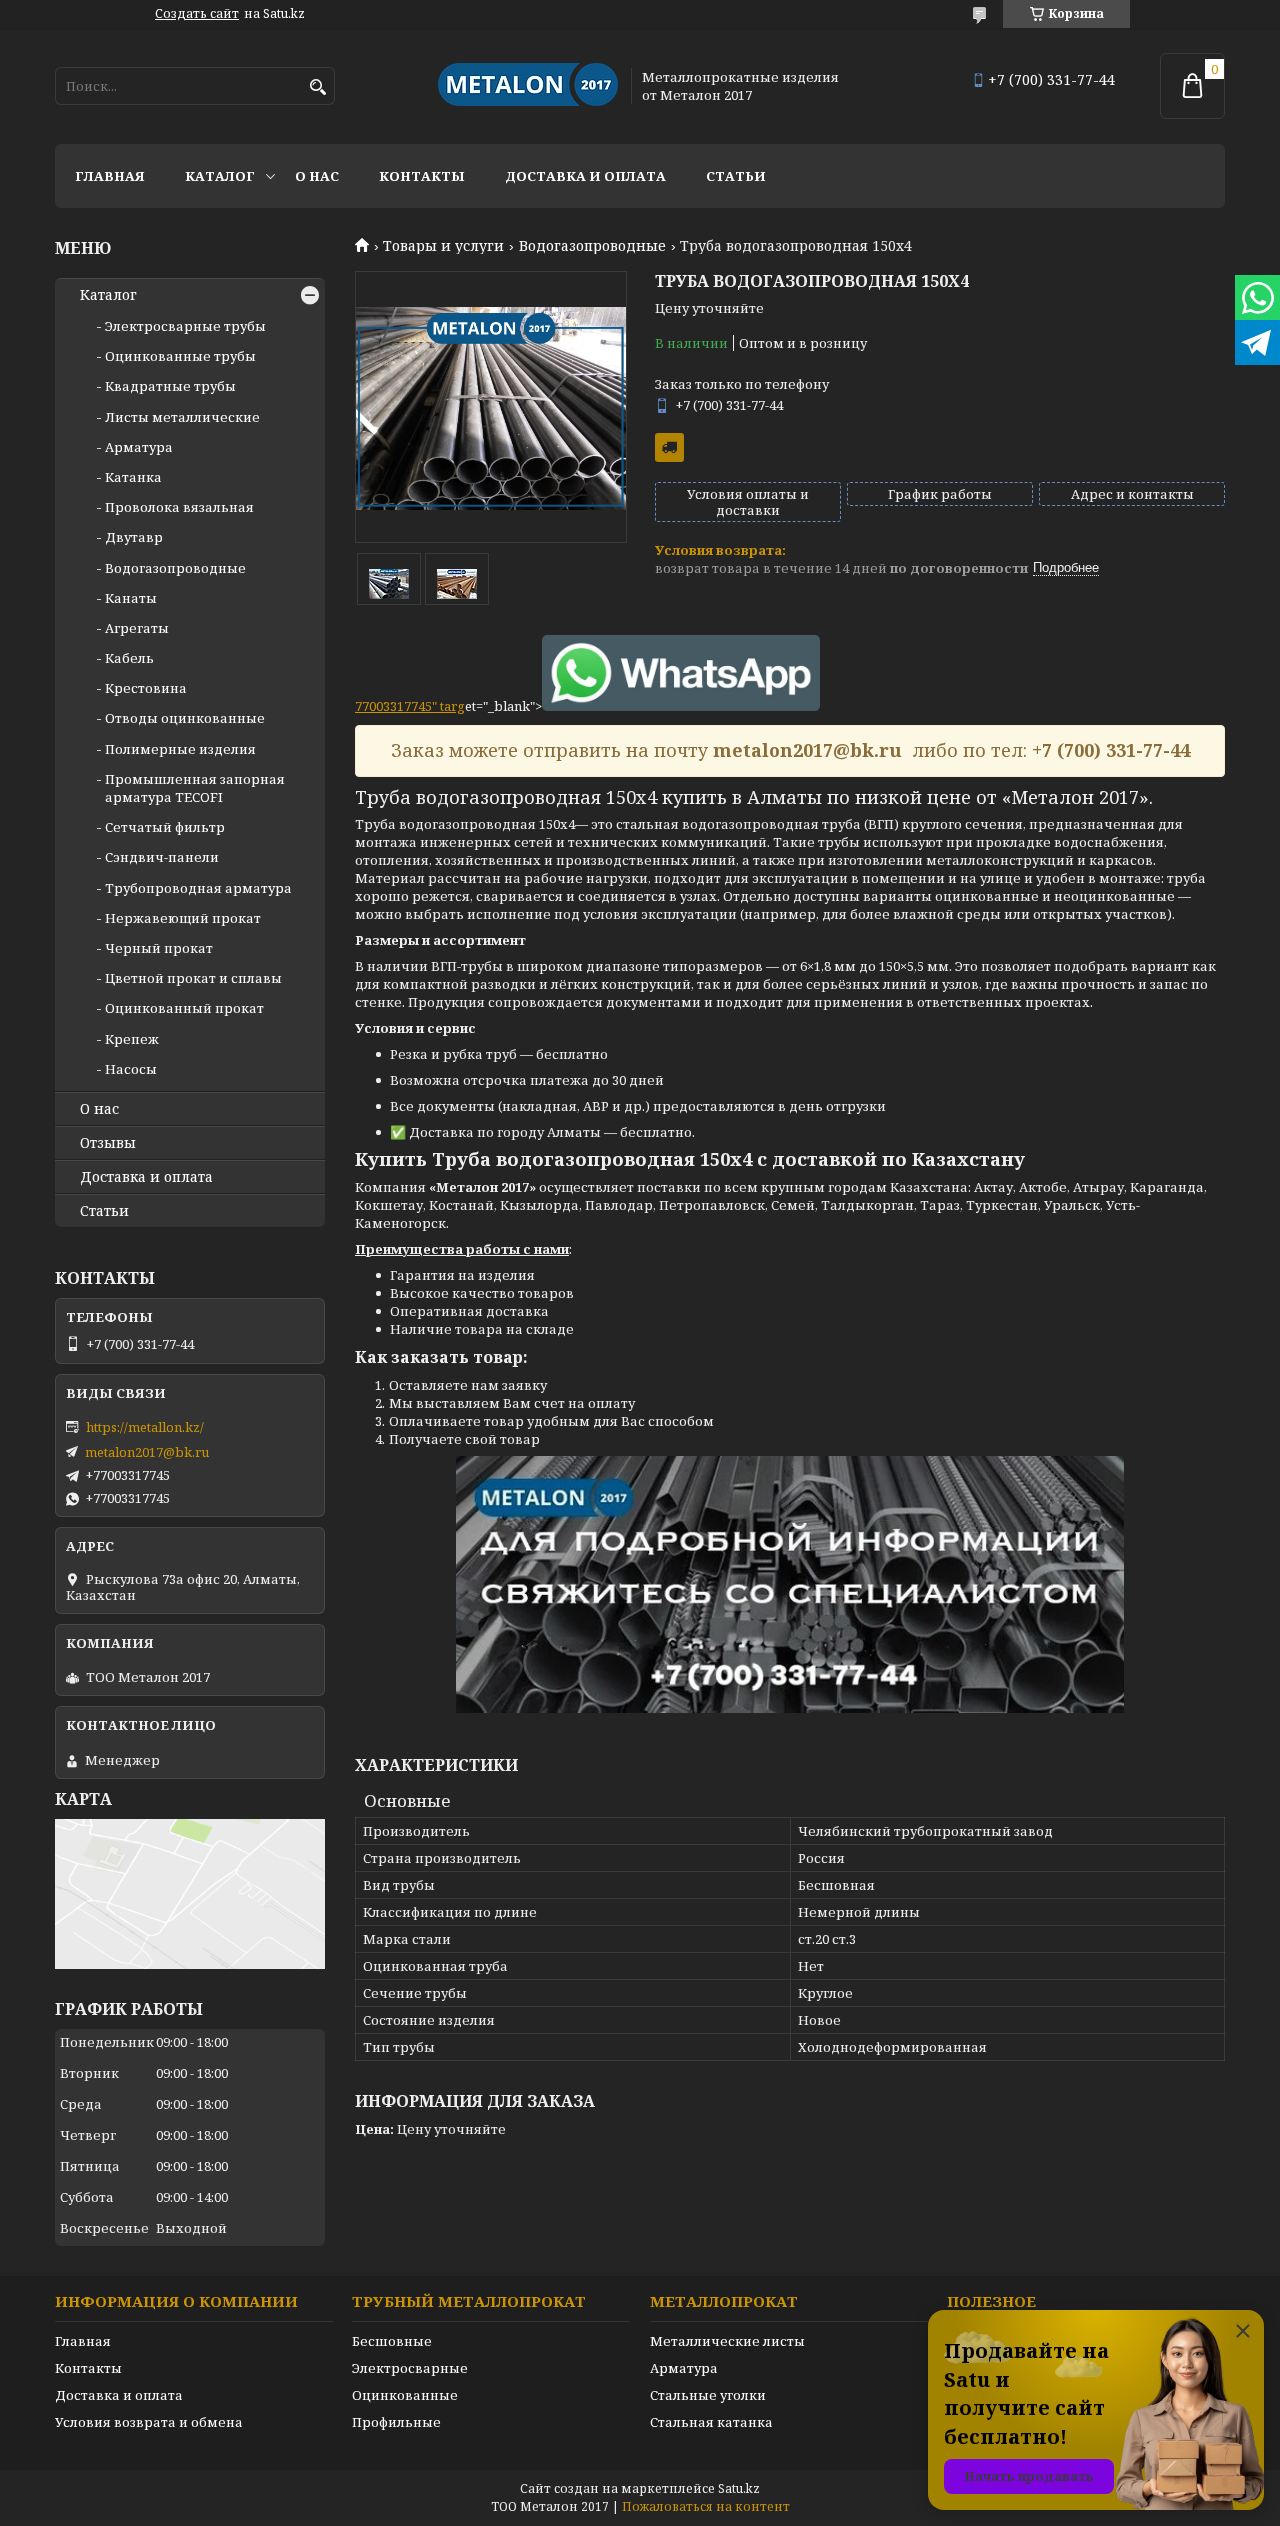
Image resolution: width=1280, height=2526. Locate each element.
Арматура (139, 447)
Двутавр (134, 537)
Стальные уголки (708, 2395)
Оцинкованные (405, 2395)
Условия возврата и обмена (149, 2422)
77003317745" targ (410, 706)
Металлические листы (727, 2341)
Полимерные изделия (180, 749)
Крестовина (146, 688)
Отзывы (108, 1143)
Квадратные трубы (170, 386)
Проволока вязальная (179, 507)
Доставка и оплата (585, 176)
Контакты (422, 176)
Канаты (131, 598)
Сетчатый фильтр (165, 827)
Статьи (736, 176)
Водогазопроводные (592, 246)
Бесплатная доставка (669, 447)
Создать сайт (197, 14)
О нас (317, 176)
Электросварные (410, 2368)
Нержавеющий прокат (183, 918)
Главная (110, 176)
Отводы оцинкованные (185, 718)
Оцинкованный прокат (184, 1008)
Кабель (129, 658)
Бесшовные (392, 2341)
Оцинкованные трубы (180, 356)
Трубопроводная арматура (198, 888)
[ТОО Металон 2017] (528, 86)
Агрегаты (137, 628)
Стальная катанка (711, 2422)
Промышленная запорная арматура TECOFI (195, 788)
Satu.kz (739, 2488)
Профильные (396, 2422)
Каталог (220, 176)
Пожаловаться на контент (706, 2506)
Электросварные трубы (185, 326)
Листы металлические (182, 417)
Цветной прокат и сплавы (193, 978)
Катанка (133, 477)
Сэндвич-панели (162, 857)
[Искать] (317, 87)
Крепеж (132, 1039)
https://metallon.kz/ (145, 1427)
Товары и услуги (443, 246)
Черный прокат (159, 948)
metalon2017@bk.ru (147, 1452)
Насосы (131, 1069)
